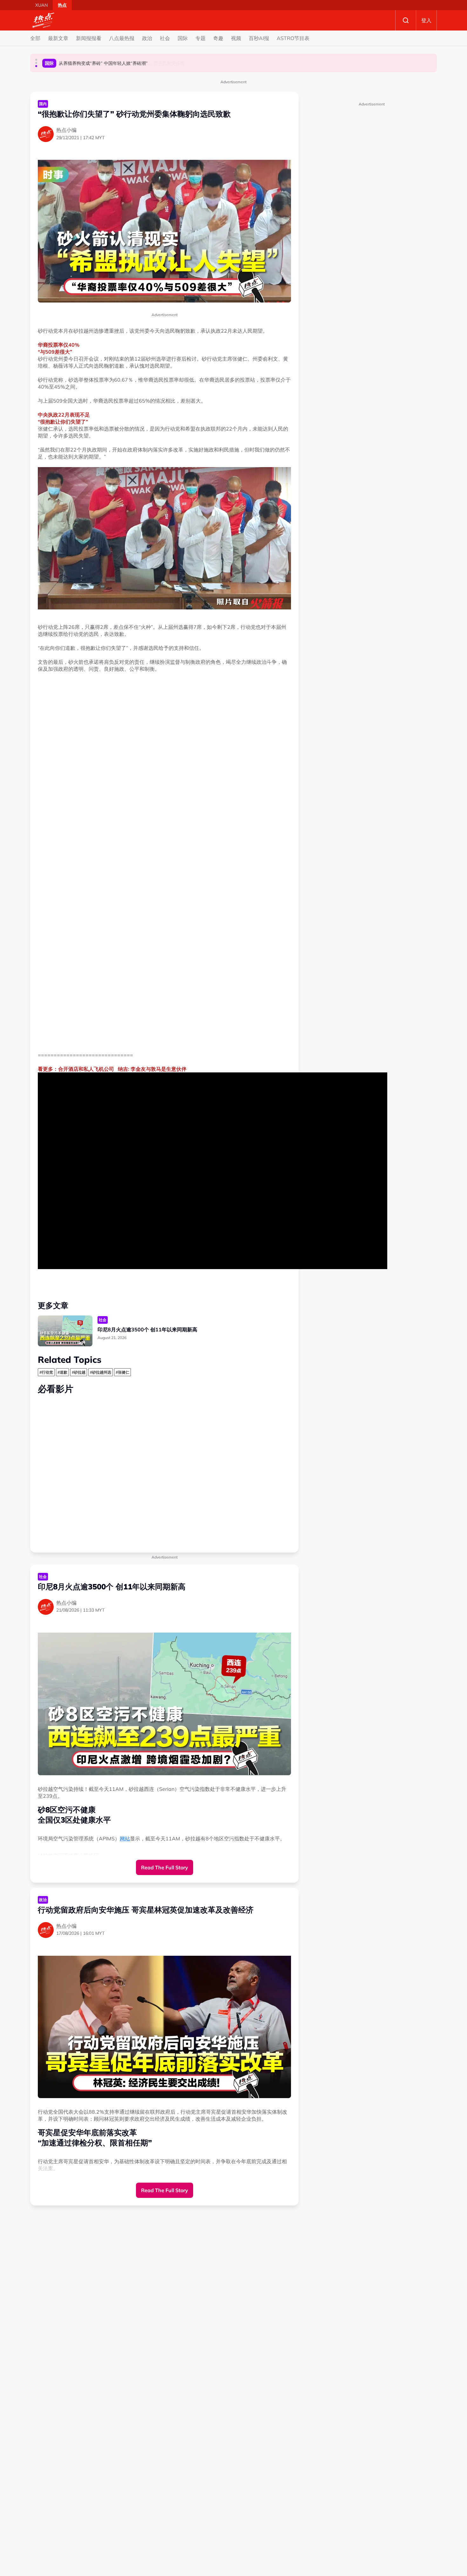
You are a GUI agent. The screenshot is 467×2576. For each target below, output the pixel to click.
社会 (165, 38)
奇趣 (218, 38)
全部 (35, 38)
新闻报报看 (89, 38)
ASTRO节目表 (293, 38)
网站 (125, 1839)
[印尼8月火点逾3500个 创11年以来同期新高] (65, 1331)
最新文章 (58, 38)
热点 (62, 5)
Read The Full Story (165, 1867)
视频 (236, 38)
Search (406, 20)
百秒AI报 (259, 38)
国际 (183, 38)
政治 (147, 38)
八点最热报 (122, 38)
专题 (200, 38)
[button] (36, 60)
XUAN (41, 5)
